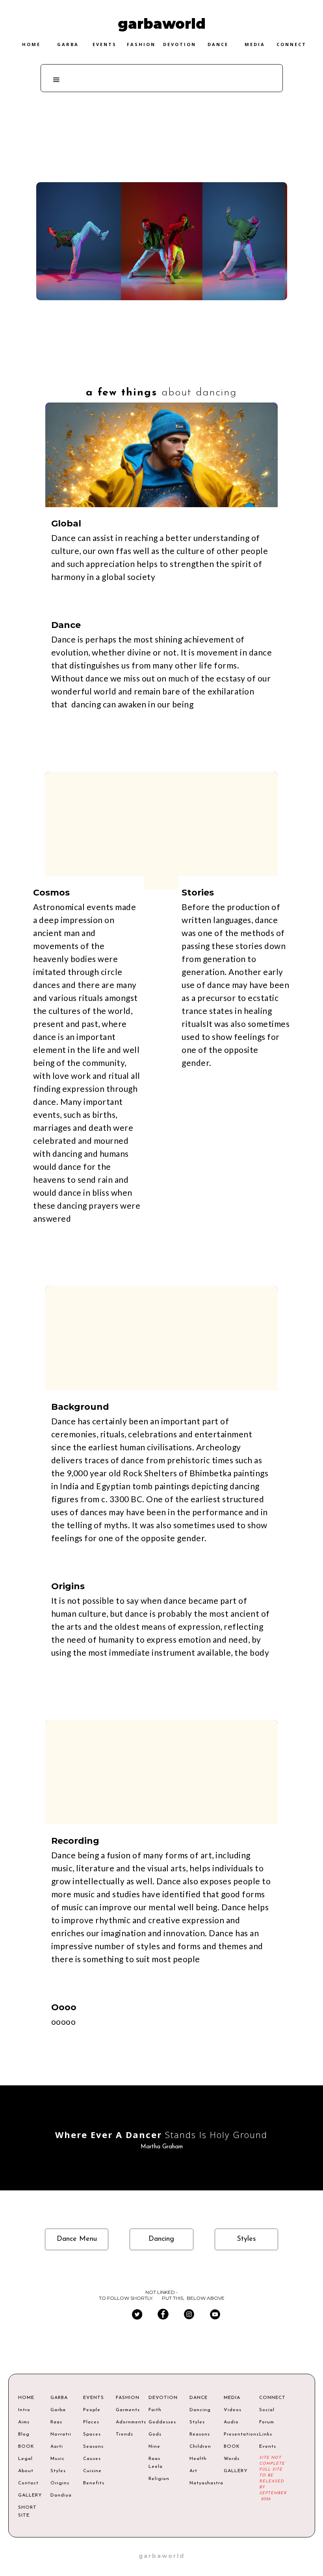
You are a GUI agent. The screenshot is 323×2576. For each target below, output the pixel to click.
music (58, 2459)
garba (68, 44)
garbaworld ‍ (162, 24)
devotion (180, 44)
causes (92, 2459)
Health (198, 2459)
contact (28, 2483)
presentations (235, 2434)
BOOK (26, 2447)
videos (233, 2410)
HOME (31, 44)
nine (154, 2447)
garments (126, 2410)
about (26, 2471)
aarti (57, 2447)
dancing (161, 2239)
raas (56, 2422)
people (92, 2410)
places (91, 2422)
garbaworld (162, 2556)
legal (25, 2459)
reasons (200, 2434)
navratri (61, 2434)
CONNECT (272, 2398)
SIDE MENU (52, 246)
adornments (126, 2422)
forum (267, 2422)
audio (231, 2422)
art (193, 2471)
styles (246, 2239)
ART (56, 398)
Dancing (162, 112)
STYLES (57, 443)
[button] (58, 80)
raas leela (156, 2463)
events (105, 44)
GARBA (59, 2398)
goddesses (162, 2422)
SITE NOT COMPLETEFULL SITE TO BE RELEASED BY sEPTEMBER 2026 (273, 2478)
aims (24, 2422)
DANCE (199, 2398)
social (267, 2410)
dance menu (77, 2239)
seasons (93, 2447)
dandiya (61, 2495)
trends (124, 2434)
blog (24, 2434)
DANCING (56, 353)
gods (155, 2434)
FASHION (126, 2398)
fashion (141, 44)
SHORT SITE (27, 2511)
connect (291, 44)
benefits (94, 2483)
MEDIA (232, 2398)
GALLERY (29, 2495)
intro (24, 2410)
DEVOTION (162, 2398)
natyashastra (200, 2483)
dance (218, 44)
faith (155, 2410)
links (266, 2434)
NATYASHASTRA (59, 534)
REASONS (57, 489)
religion (159, 2479)
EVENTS (94, 2398)
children (200, 2447)
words (232, 2459)
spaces (92, 2434)
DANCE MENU (57, 308)
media (255, 44)
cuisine (92, 2471)
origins (60, 2483)
